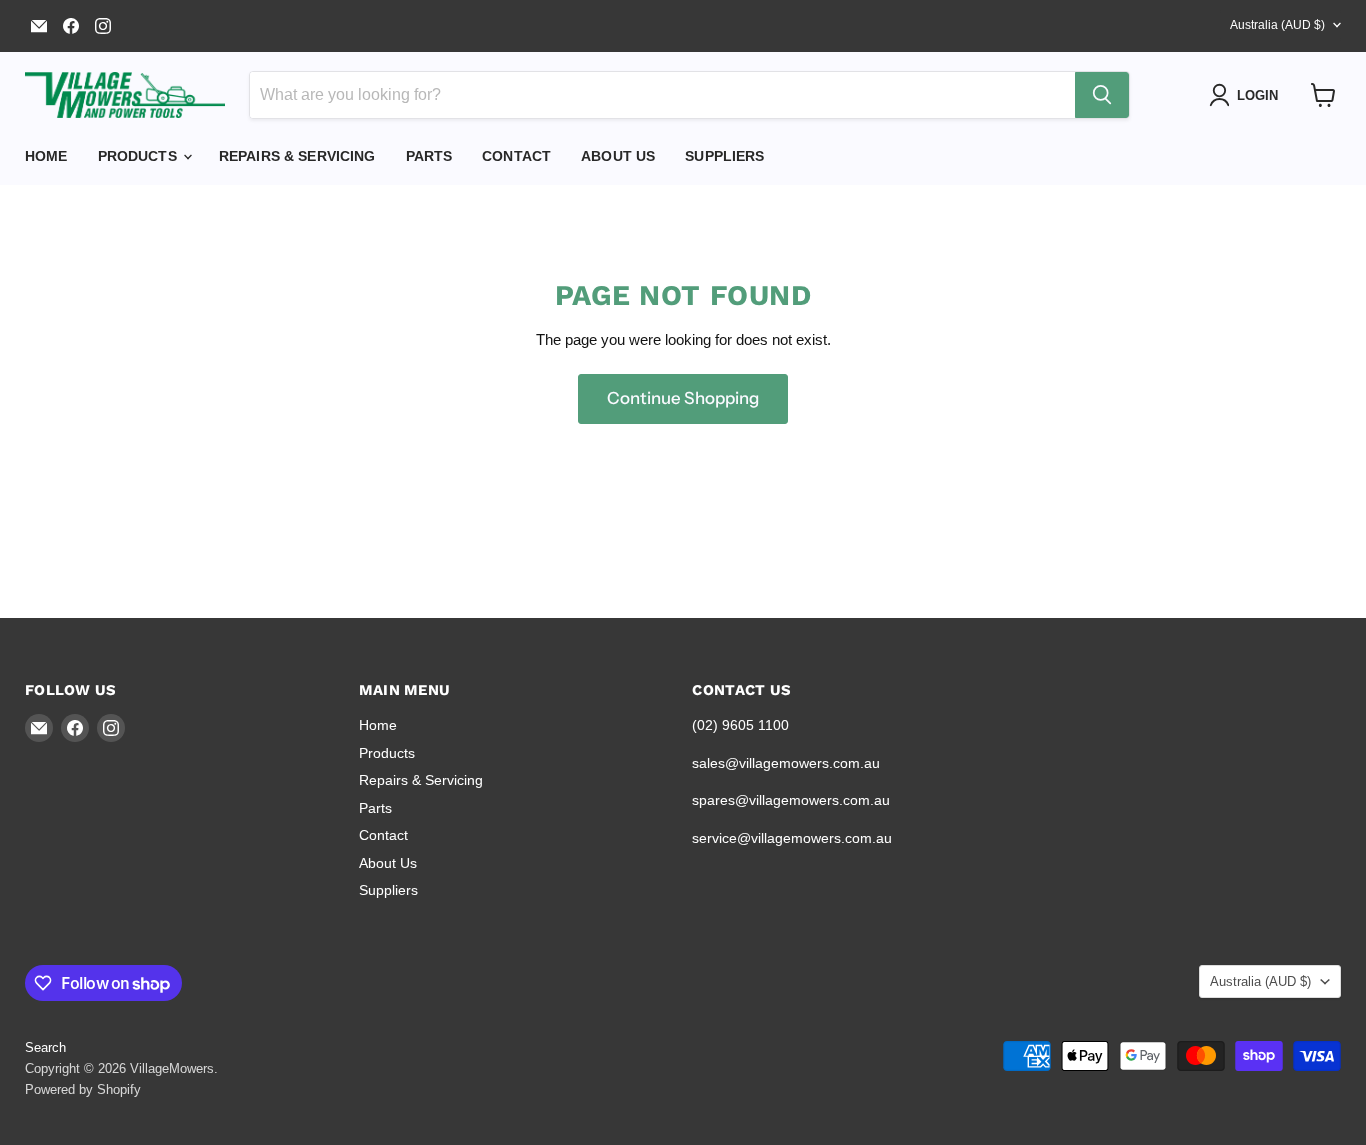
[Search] (1102, 95)
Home (46, 156)
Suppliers (724, 156)
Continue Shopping (683, 398)
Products (139, 156)
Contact (516, 156)
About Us (618, 156)
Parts (429, 156)
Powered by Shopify (83, 1089)
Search (45, 1047)
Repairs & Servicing (297, 156)
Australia (1277, 25)
